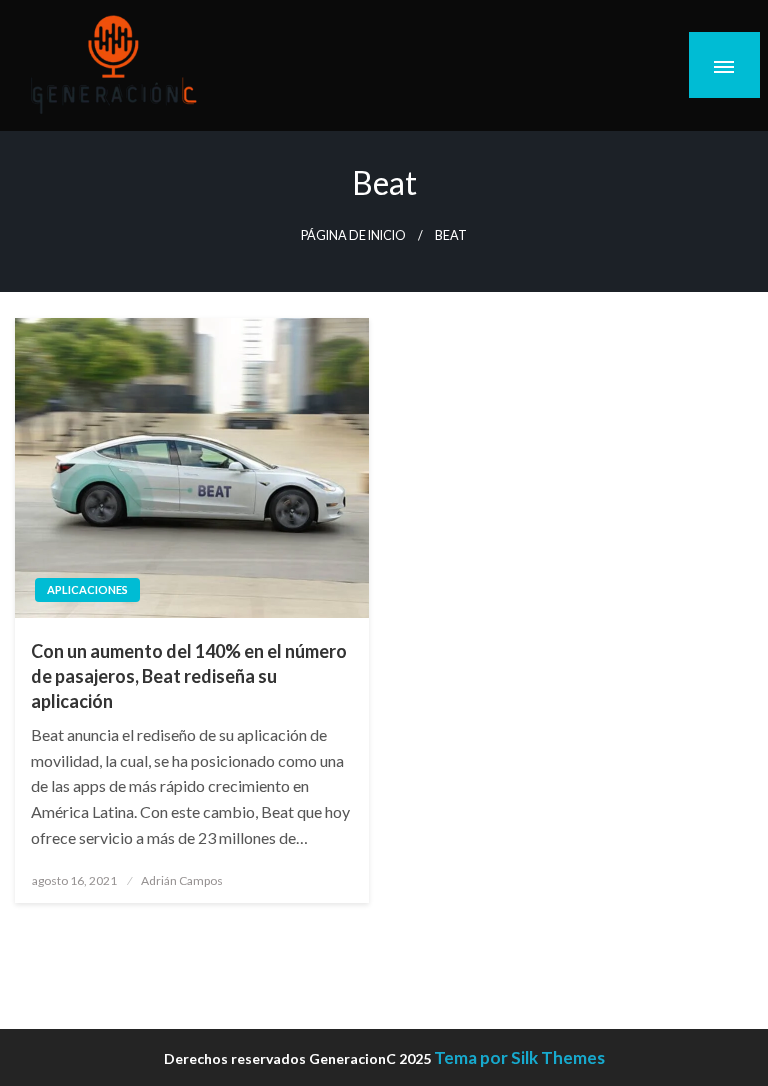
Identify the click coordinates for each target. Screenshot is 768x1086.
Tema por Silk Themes (519, 1057)
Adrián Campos (182, 880)
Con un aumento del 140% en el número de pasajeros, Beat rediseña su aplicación (189, 676)
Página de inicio (353, 235)
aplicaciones (87, 589)
